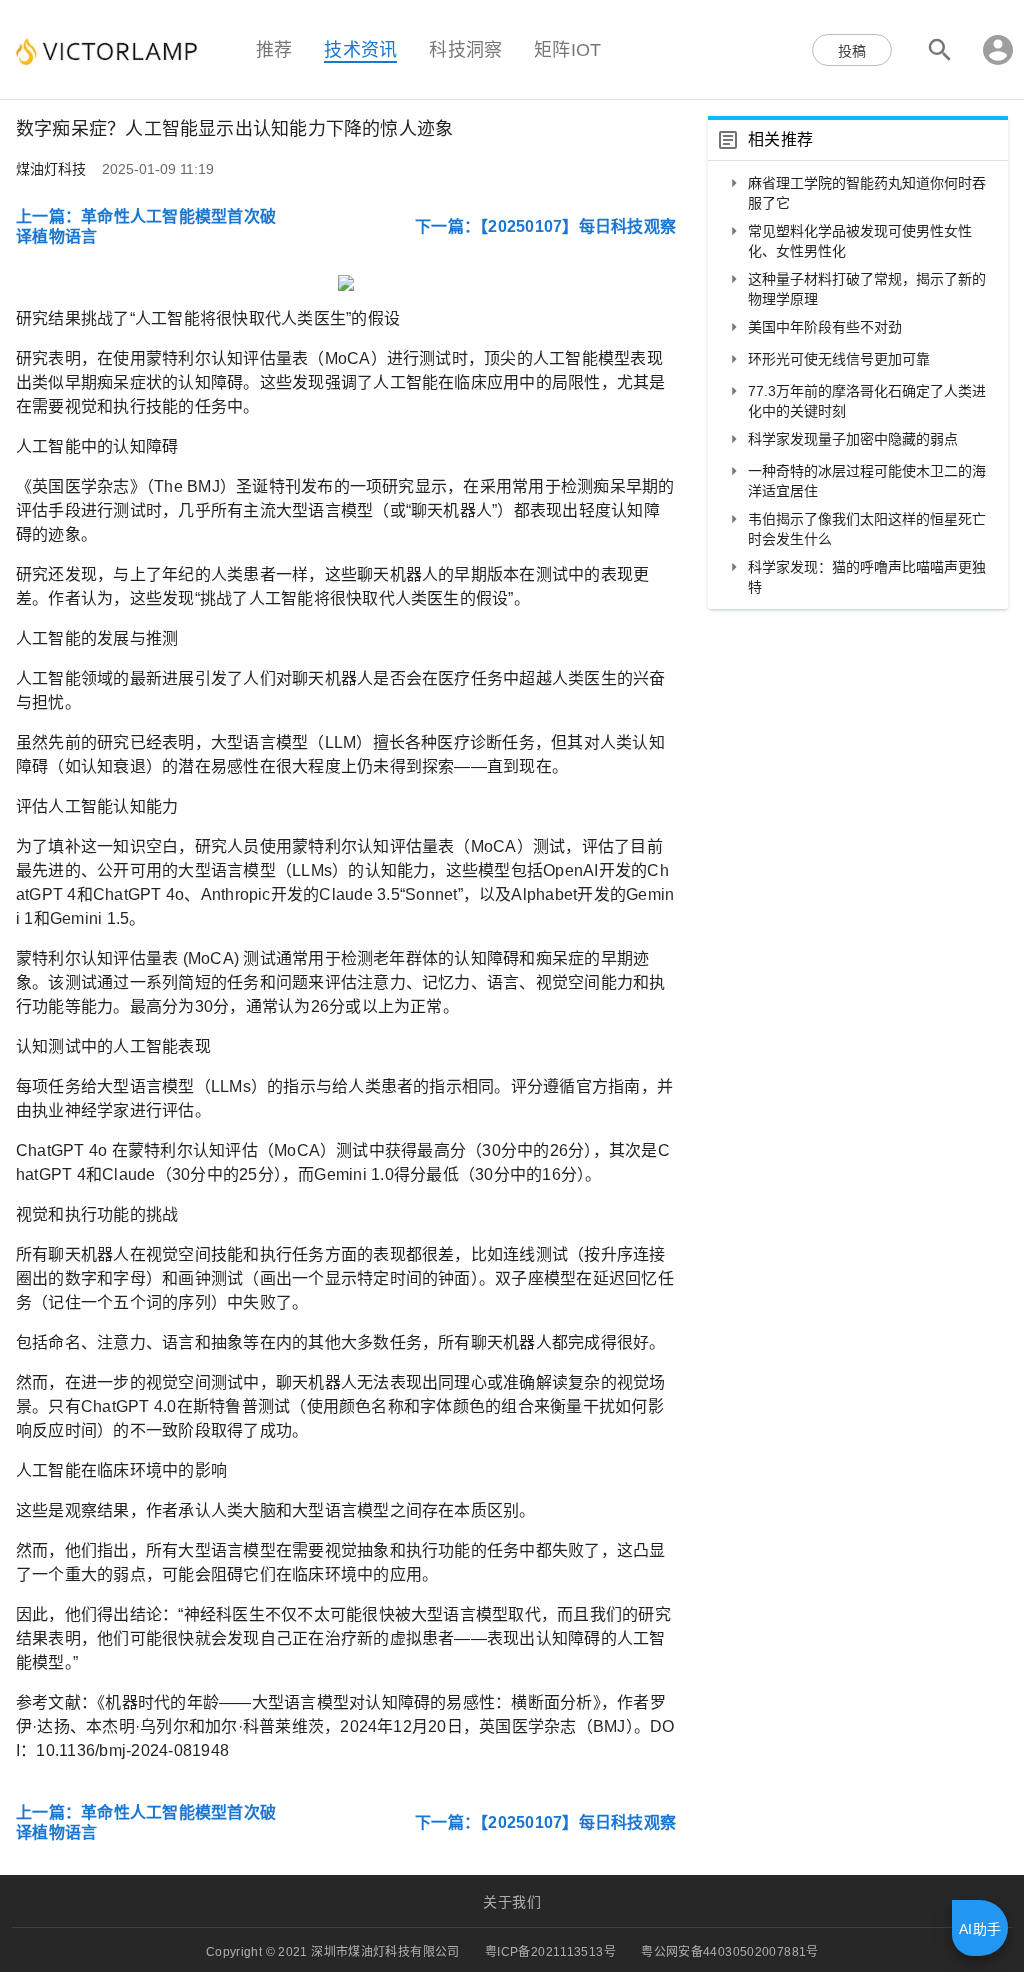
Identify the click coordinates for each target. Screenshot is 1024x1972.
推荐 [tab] (274, 49)
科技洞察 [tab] (465, 49)
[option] (858, 193)
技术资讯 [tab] (360, 49)
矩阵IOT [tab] (567, 49)
